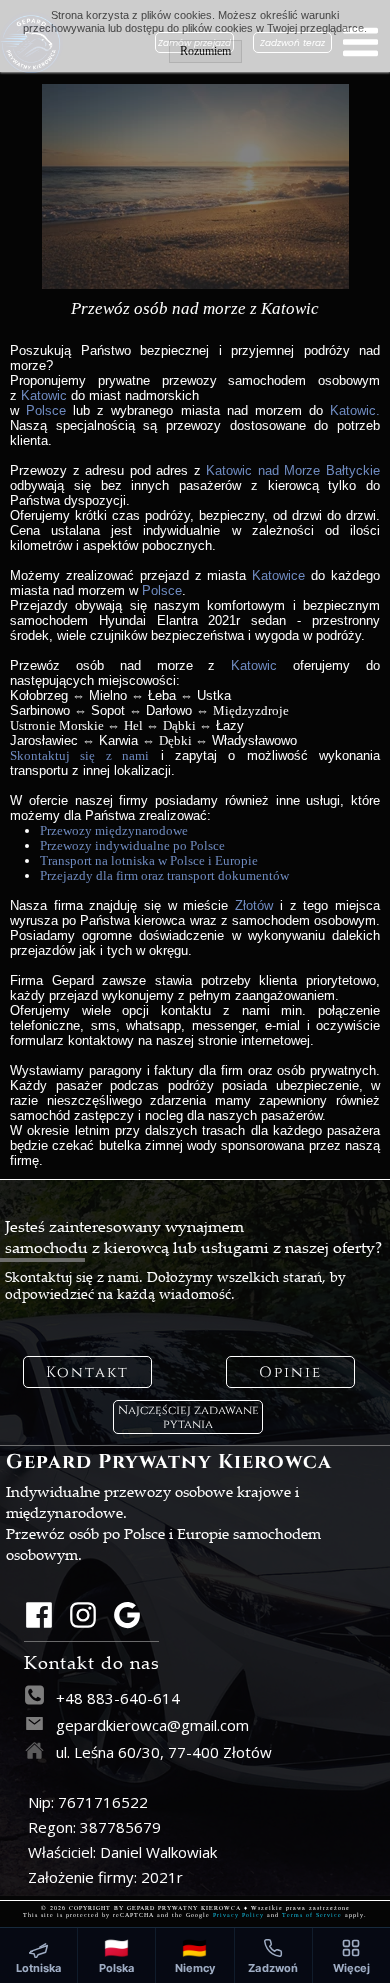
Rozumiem (205, 51)
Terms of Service (312, 1915)
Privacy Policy (238, 1915)
